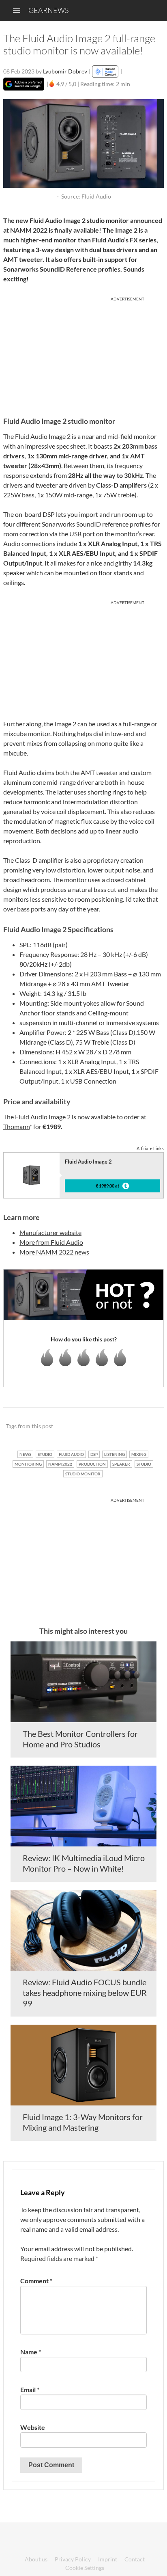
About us (36, 2559)
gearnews (48, 10)
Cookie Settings (85, 2568)
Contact (135, 2559)
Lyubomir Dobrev (65, 71)
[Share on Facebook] (117, 1427)
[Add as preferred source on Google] (24, 84)
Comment (36, 2281)
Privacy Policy (73, 2559)
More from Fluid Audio (51, 1242)
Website (33, 2427)
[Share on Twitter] (147, 1427)
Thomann (16, 1126)
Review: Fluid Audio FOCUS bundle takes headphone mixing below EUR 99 (85, 1993)
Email (30, 2389)
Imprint (108, 2559)
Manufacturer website (50, 1232)
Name (31, 2352)
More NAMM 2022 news (54, 1252)
